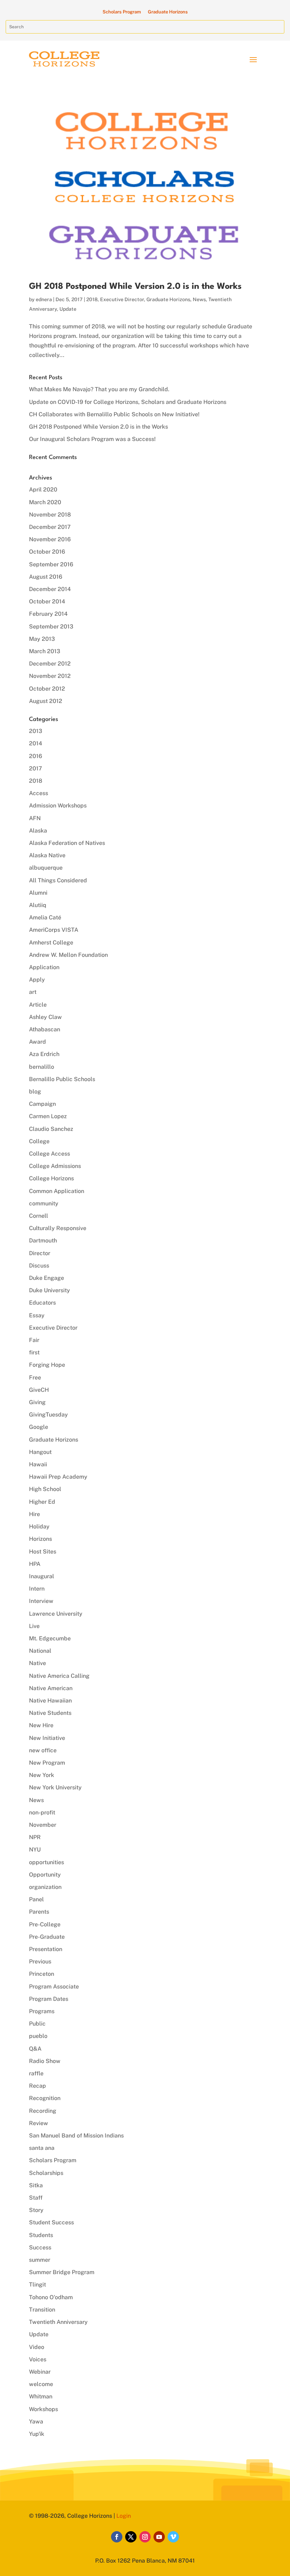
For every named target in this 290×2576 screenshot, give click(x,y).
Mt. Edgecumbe (50, 1638)
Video (37, 2347)
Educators (42, 1303)
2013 (36, 731)
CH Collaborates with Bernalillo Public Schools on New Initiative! (114, 414)
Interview (41, 1601)
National (40, 1651)
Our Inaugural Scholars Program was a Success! (92, 439)
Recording (43, 2111)
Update (68, 309)
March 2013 (45, 651)
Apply (37, 980)
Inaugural (42, 1576)
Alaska (38, 831)
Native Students (50, 1713)
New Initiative (47, 1738)
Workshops (43, 2409)
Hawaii (38, 1464)
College (39, 1141)
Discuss (39, 1266)
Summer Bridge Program (62, 2272)
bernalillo (42, 1067)
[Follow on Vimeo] (173, 2537)
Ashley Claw (45, 1017)
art (33, 992)
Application (44, 967)
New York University (55, 1787)
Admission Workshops (58, 806)
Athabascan (45, 1029)
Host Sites (43, 1552)
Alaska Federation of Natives (67, 843)
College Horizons (51, 1178)
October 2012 (47, 689)
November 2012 (50, 676)
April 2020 (43, 490)
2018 (92, 299)
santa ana (42, 2148)
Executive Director (122, 299)
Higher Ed (42, 1502)
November (43, 1825)
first (34, 1352)
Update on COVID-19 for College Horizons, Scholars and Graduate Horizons (128, 402)
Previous (40, 1961)
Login (124, 2516)
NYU (35, 1850)
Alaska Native (47, 855)
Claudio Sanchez (51, 1129)
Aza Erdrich (44, 1054)
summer (40, 2260)
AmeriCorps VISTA (54, 930)
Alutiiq (38, 905)
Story (36, 2210)
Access (39, 793)
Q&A (35, 2049)
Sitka (36, 2185)
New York (42, 1775)
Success (40, 2247)
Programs (42, 2011)
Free (35, 1378)
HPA (35, 1564)
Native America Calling (59, 1676)
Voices (38, 2359)
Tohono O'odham (51, 2297)
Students (41, 2235)
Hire (34, 1514)
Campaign (42, 1104)
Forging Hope (47, 1365)
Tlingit (37, 2285)
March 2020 (45, 502)
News (199, 299)
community (44, 1203)
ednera (44, 299)
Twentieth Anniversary (58, 2322)
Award (37, 1042)
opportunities (47, 1862)
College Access (50, 1154)
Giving (37, 1402)
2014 (36, 743)
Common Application (57, 1191)
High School (45, 1489)
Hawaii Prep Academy (58, 1477)
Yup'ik (37, 2434)
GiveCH (39, 1390)
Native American (51, 1688)
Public (37, 2024)
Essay (37, 1315)
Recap (37, 2086)
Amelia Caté (45, 917)
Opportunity (45, 1875)
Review (39, 2123)
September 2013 (51, 627)
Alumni (38, 893)
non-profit (42, 1812)
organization (45, 1887)
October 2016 (47, 552)
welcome (41, 2384)
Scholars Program (122, 12)
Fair (34, 1340)
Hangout (40, 1452)
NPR (35, 1837)
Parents (39, 1912)
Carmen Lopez (48, 1116)
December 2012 (50, 664)
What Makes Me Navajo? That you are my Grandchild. (99, 389)
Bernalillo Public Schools (62, 1079)
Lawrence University (56, 1614)
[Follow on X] (131, 2537)
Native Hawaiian (50, 1701)
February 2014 (48, 614)
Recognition (45, 2098)
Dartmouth (43, 1241)
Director (40, 1253)
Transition (42, 2310)
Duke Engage (47, 1278)
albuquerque (46, 868)
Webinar (40, 2372)
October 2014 (47, 601)
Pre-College (45, 1924)
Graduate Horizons (168, 12)
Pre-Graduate (47, 1937)
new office (43, 1750)
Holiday (39, 1526)
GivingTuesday (48, 1415)
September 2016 (51, 564)
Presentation (46, 1949)
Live (34, 1626)
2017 (36, 768)
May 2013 (42, 639)
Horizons (40, 1539)
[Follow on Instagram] (145, 2537)
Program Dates (49, 1999)
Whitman (41, 2396)
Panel (36, 1899)
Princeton (42, 1974)
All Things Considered (58, 880)
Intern (37, 1589)
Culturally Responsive (58, 1228)
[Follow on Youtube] (159, 2537)
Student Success (51, 2222)
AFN (35, 818)
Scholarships (46, 2173)
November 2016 (50, 539)
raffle (36, 2073)
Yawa (36, 2422)
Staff (36, 2198)
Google (39, 1427)
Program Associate (54, 1987)
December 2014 (50, 589)
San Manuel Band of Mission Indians (76, 2136)
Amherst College (51, 943)
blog (35, 1092)
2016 (36, 756)
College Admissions (55, 1166)
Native (37, 1663)
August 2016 (46, 577)
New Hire (41, 1725)
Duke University (50, 1290)
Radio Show (45, 2061)
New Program (47, 1763)
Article (38, 1005)
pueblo (38, 2036)
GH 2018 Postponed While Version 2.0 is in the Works (135, 287)
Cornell (39, 1216)
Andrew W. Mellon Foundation (68, 955)
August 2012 (46, 701)
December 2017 (50, 527)
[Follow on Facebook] (117, 2537)
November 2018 (50, 515)
